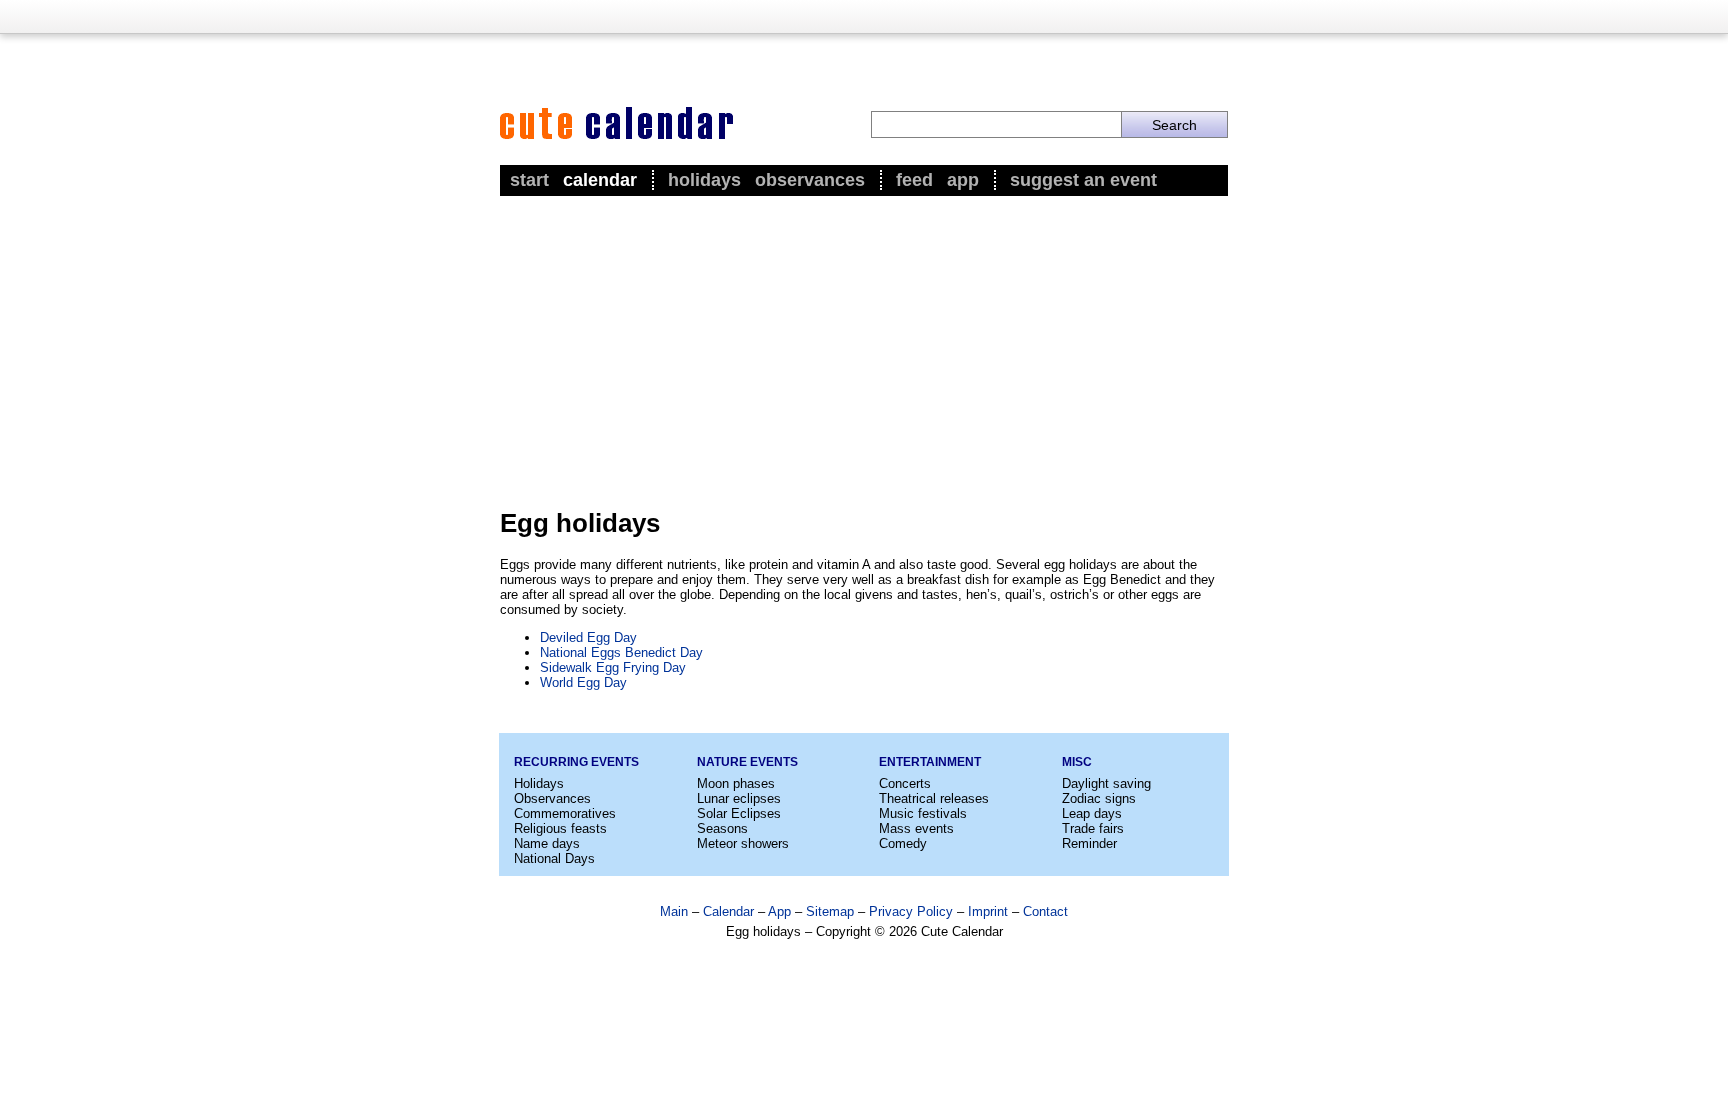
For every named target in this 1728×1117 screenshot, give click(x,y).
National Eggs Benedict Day (621, 652)
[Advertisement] (864, 351)
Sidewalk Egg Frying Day (613, 667)
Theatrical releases (934, 798)
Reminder (1089, 843)
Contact (1045, 911)
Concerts (905, 783)
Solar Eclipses (739, 813)
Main (674, 911)
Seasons (722, 828)
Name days (547, 843)
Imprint (988, 911)
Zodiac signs (1099, 798)
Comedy (903, 843)
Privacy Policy (911, 911)
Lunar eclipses (739, 798)
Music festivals (923, 813)
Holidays (704, 180)
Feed (914, 180)
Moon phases (736, 783)
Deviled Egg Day (588, 637)
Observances (810, 180)
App (963, 180)
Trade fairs (1093, 828)
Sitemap (830, 911)
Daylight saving (1106, 783)
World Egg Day (583, 682)
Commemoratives (565, 813)
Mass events (916, 828)
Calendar (600, 180)
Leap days (1092, 813)
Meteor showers (743, 843)
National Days (554, 858)
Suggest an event (1083, 180)
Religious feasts (560, 828)
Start (529, 180)
